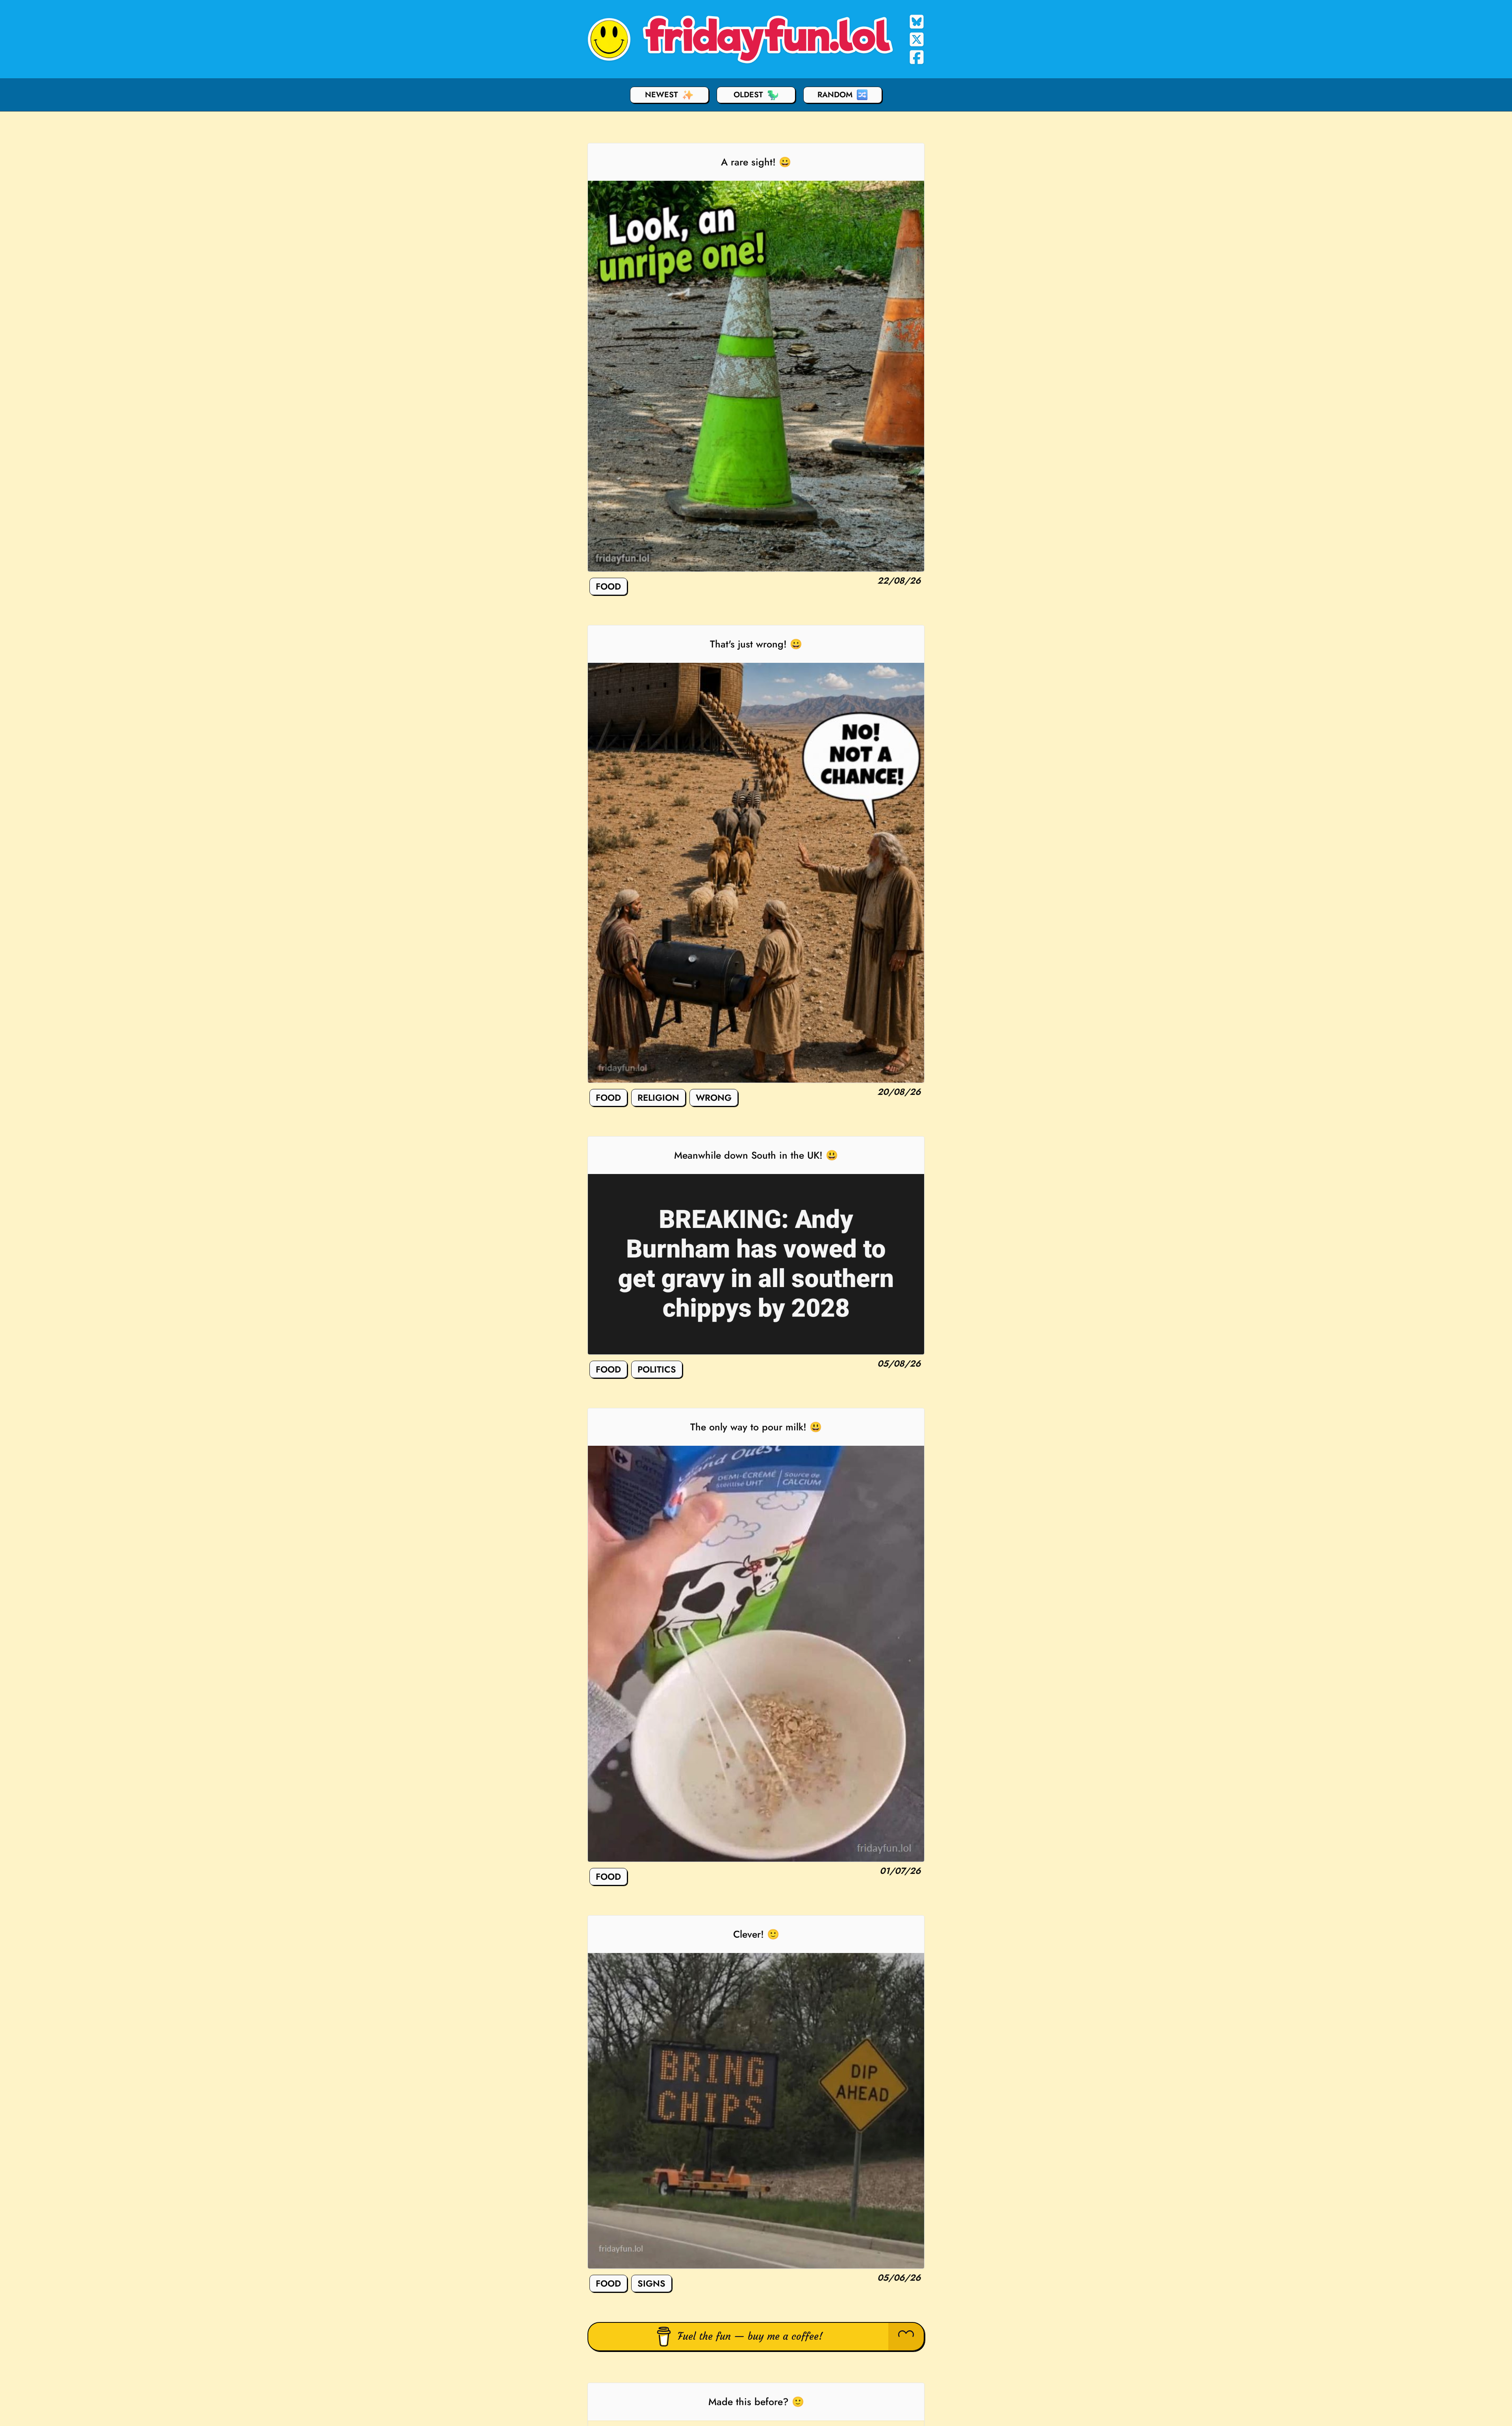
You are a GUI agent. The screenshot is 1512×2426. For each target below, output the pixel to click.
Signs (651, 2283)
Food (608, 586)
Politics (657, 1369)
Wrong (714, 1098)
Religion (658, 1098)
